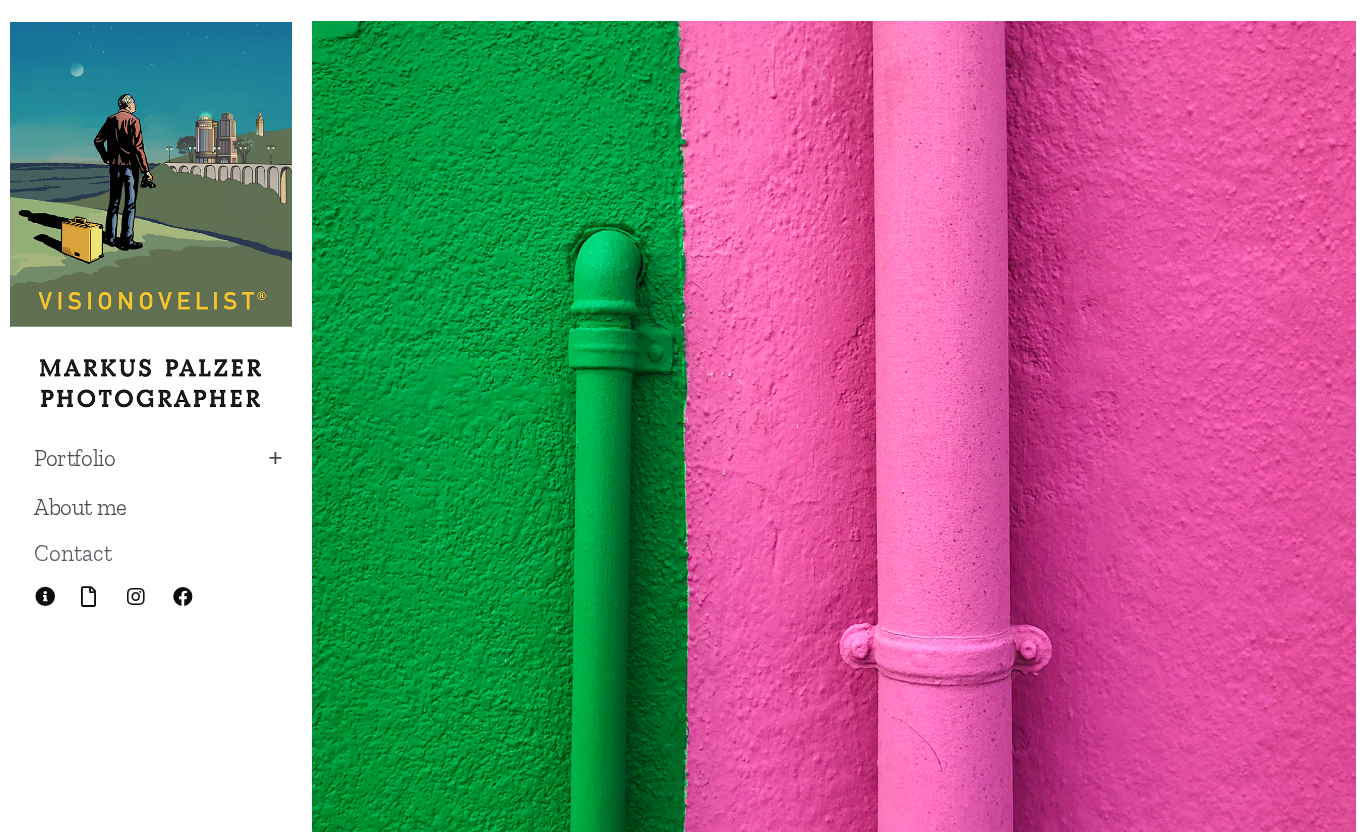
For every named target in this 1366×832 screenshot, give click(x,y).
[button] (73, 553)
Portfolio (74, 458)
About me (80, 507)
